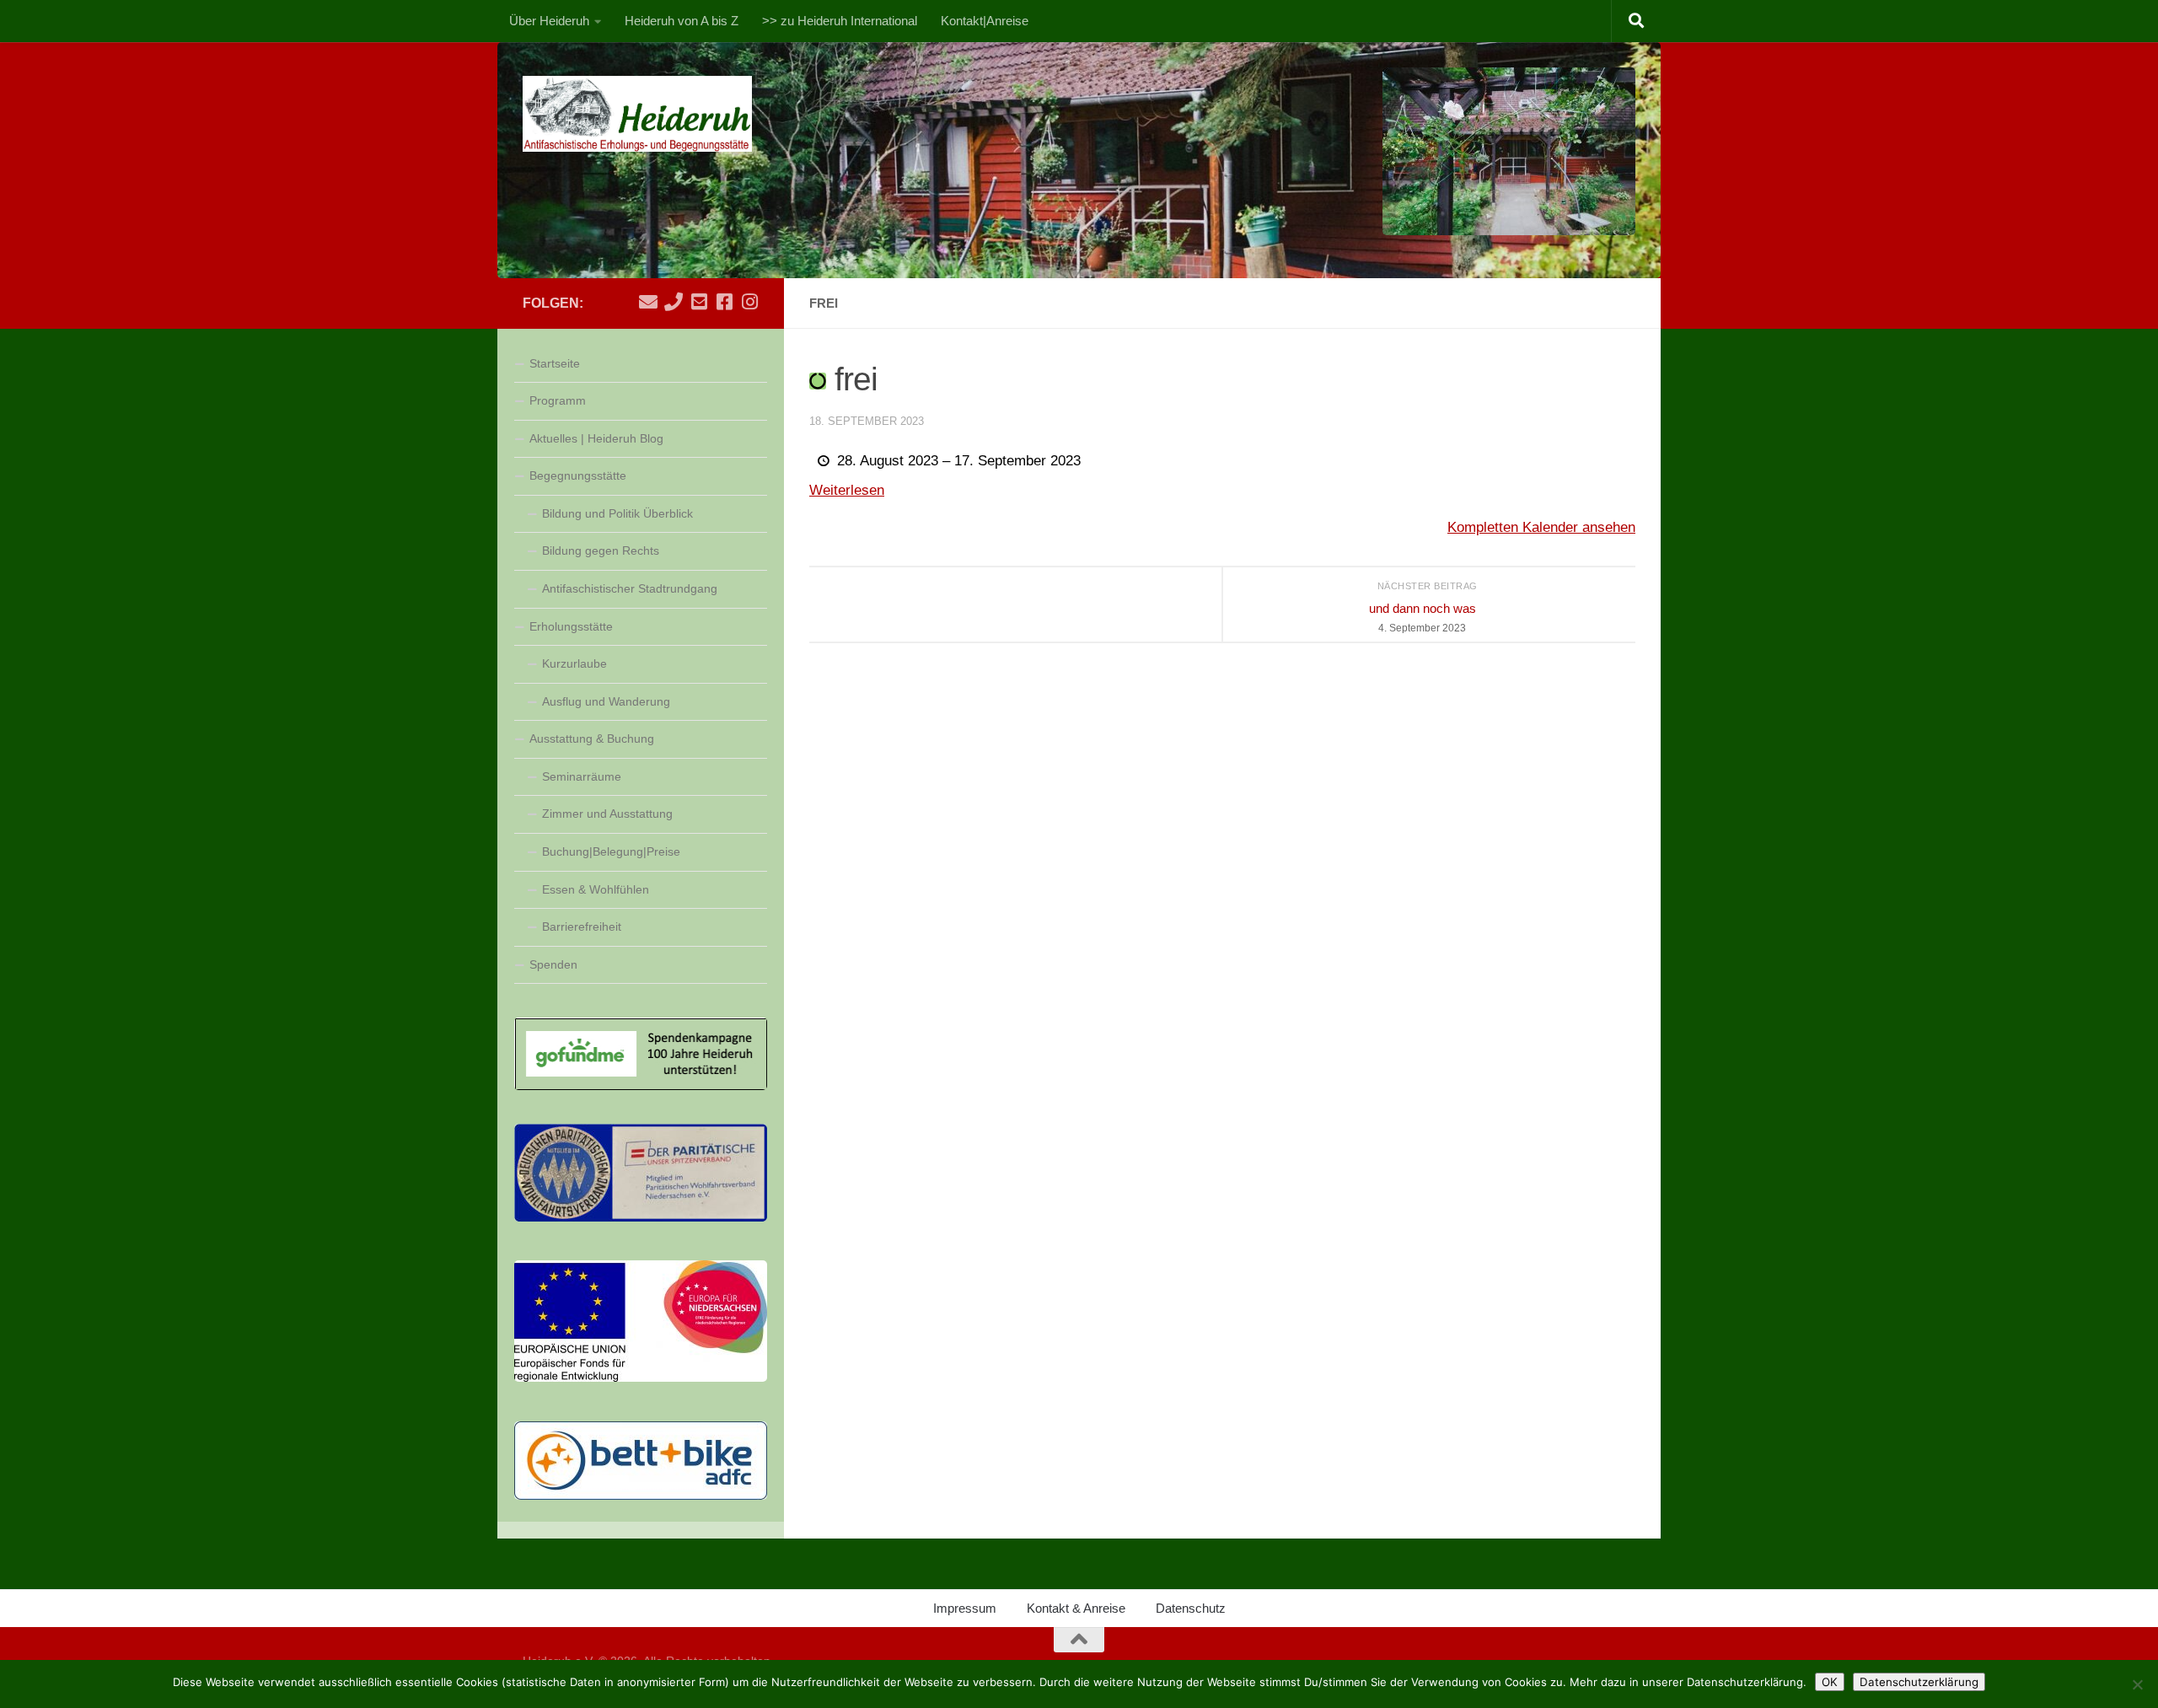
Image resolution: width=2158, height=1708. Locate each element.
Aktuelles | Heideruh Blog (596, 438)
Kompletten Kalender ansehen (1541, 527)
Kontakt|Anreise (985, 21)
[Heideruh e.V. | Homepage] (638, 114)
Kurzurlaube (574, 663)
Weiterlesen (847, 490)
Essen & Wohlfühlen (596, 889)
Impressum (965, 1608)
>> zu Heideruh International (840, 21)
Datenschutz (1191, 1608)
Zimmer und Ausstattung (607, 814)
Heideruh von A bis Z (682, 21)
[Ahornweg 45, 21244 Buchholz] (699, 302)
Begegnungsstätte (578, 475)
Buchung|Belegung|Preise (611, 851)
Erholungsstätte (571, 626)
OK (1830, 1682)
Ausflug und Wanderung (606, 701)
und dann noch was (1423, 618)
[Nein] (2137, 1684)
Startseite (555, 363)
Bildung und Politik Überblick (617, 513)
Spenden (553, 964)
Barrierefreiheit (582, 927)
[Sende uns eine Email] (648, 302)
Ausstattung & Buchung (592, 739)
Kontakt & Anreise (1076, 1608)
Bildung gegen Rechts (601, 551)
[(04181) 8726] (674, 302)
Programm (558, 400)
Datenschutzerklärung (1919, 1682)
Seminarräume (582, 776)
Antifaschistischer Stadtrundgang (630, 588)
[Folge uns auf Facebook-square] (724, 302)
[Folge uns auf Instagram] (749, 302)
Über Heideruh (549, 21)
